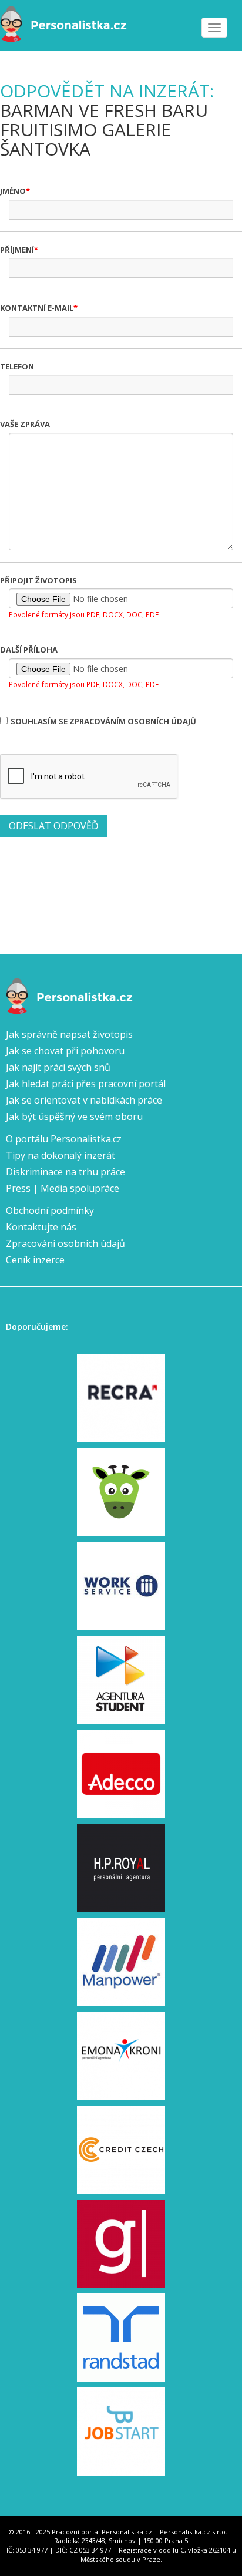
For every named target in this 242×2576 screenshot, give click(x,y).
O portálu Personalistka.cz (64, 1139)
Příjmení (17, 250)
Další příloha (29, 650)
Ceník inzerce (35, 1260)
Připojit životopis (38, 580)
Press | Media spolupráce (63, 1188)
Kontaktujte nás (41, 1227)
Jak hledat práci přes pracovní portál (86, 1084)
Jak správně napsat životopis (69, 1034)
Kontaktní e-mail (37, 308)
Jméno (13, 191)
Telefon (17, 366)
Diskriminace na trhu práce (65, 1172)
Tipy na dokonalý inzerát (60, 1155)
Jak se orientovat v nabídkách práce (84, 1100)
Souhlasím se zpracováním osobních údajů (103, 721)
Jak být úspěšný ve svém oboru (74, 1117)
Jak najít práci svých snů (58, 1067)
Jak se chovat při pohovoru (65, 1051)
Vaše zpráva (25, 424)
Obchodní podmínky (50, 1210)
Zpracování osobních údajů (65, 1243)
